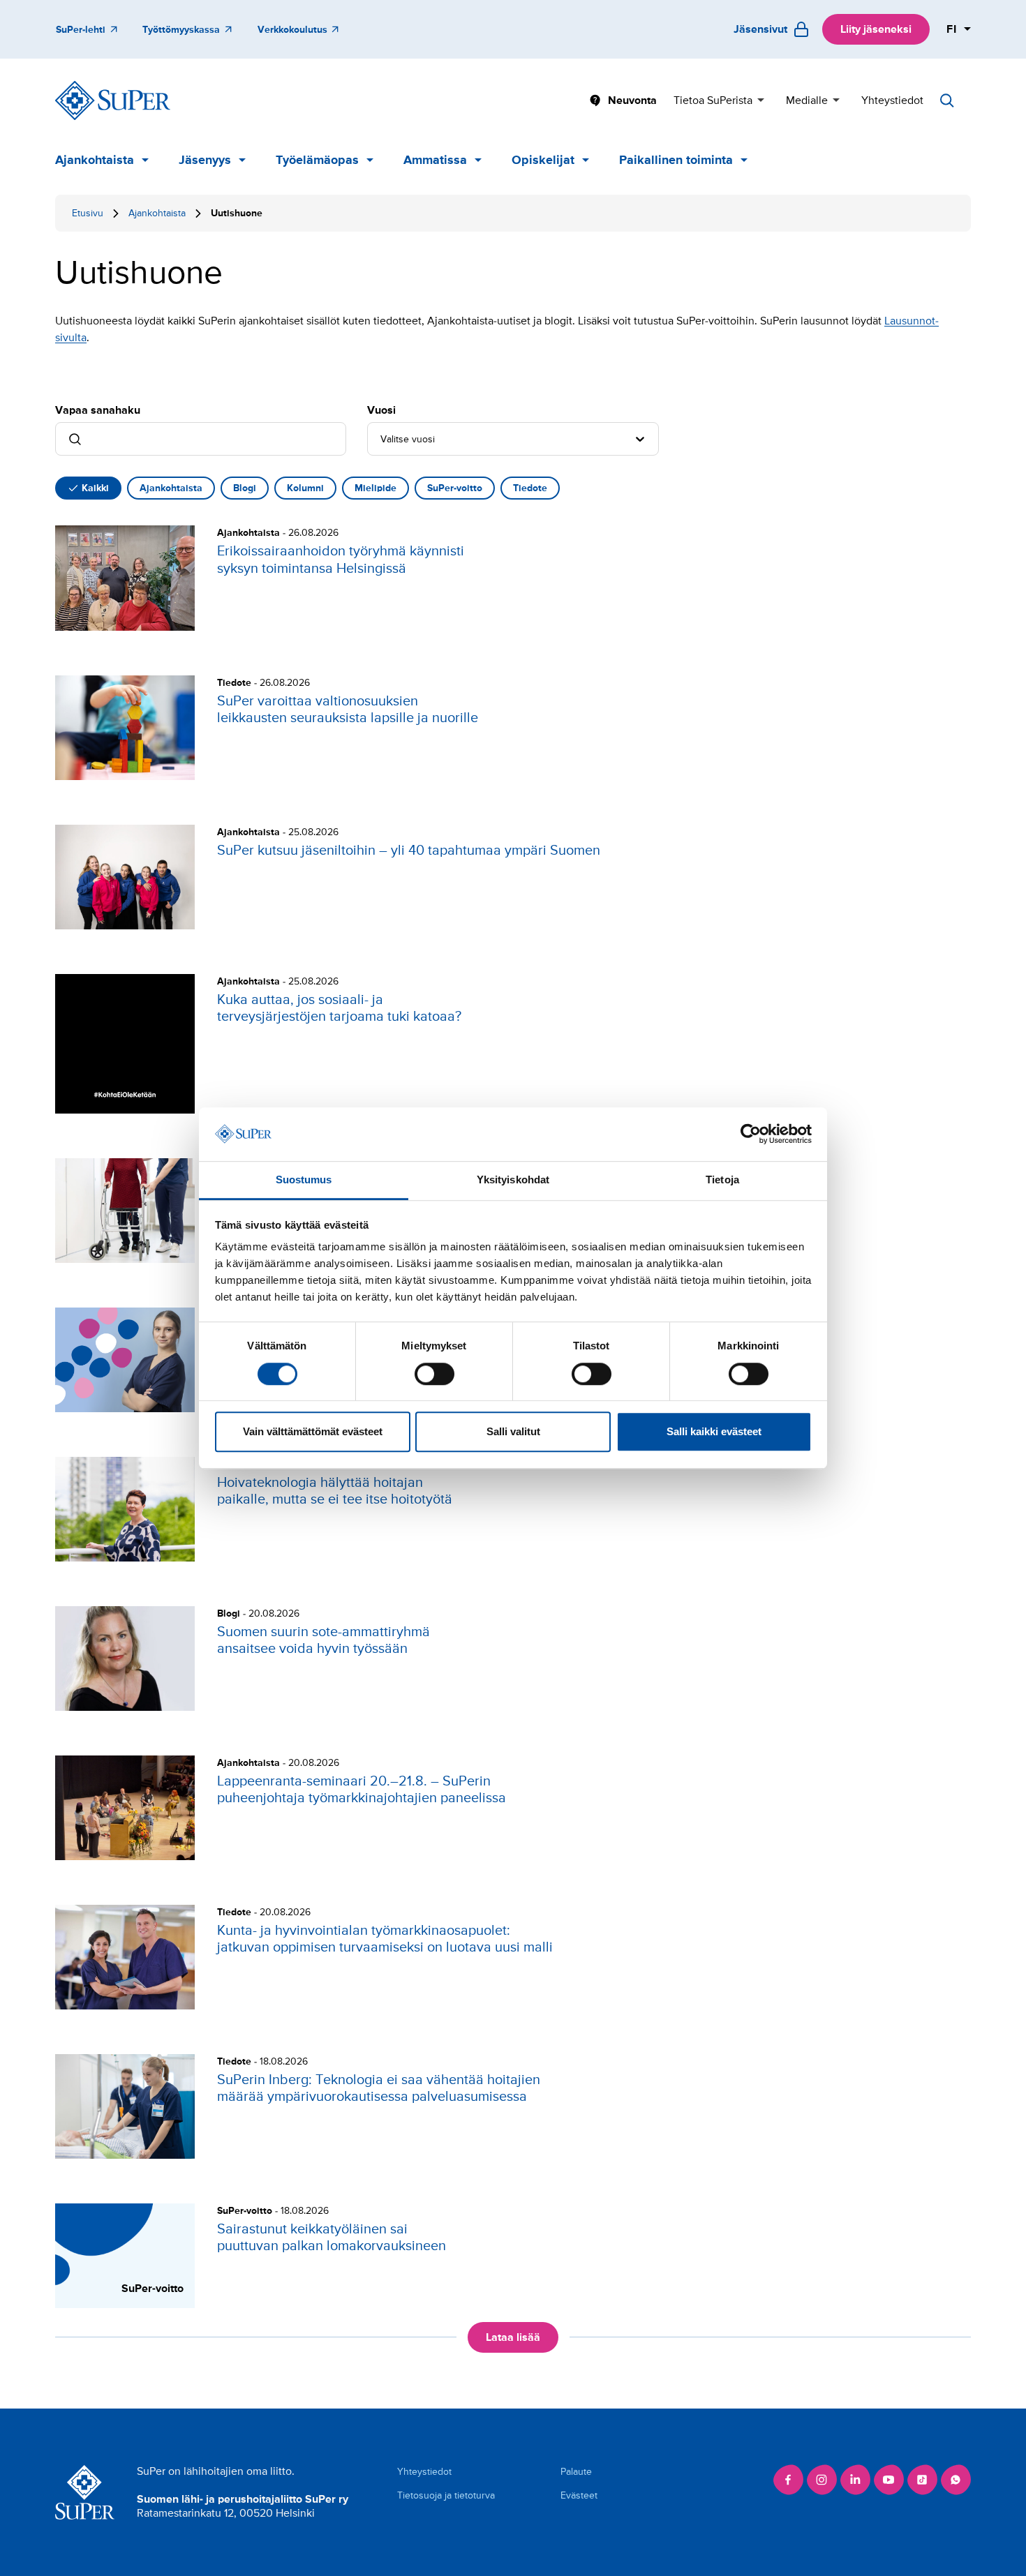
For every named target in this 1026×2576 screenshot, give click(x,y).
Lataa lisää (513, 2337)
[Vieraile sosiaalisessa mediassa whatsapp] (956, 2480)
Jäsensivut (760, 29)
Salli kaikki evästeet (714, 1431)
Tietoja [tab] (722, 1180)
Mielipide (376, 488)
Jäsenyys (205, 160)
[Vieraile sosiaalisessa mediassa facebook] (788, 2480)
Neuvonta (632, 100)
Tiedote (530, 488)
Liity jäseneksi (876, 29)
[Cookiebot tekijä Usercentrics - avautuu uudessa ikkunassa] (751, 1135)
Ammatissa (435, 160)
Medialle (807, 100)
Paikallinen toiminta (676, 160)
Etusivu (88, 213)
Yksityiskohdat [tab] (513, 1180)
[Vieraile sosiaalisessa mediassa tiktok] (922, 2480)
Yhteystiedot (892, 100)
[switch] (434, 1374)
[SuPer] (113, 100)
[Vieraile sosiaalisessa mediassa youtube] (889, 2480)
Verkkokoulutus (292, 30)
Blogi (245, 488)
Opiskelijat (543, 160)
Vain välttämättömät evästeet (313, 1431)
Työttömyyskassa (181, 30)
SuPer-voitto (455, 488)
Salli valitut (513, 1431)
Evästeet (579, 2495)
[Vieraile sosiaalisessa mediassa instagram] (821, 2480)
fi (952, 29)
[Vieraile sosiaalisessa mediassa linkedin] (855, 2480)
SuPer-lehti (81, 30)
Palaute (576, 2472)
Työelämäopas (317, 160)
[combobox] (382, 439)
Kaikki (95, 488)
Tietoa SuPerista (713, 100)
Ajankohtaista (95, 160)
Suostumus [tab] (304, 1180)
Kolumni (305, 488)
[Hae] (947, 100)
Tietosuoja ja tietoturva (446, 2495)
